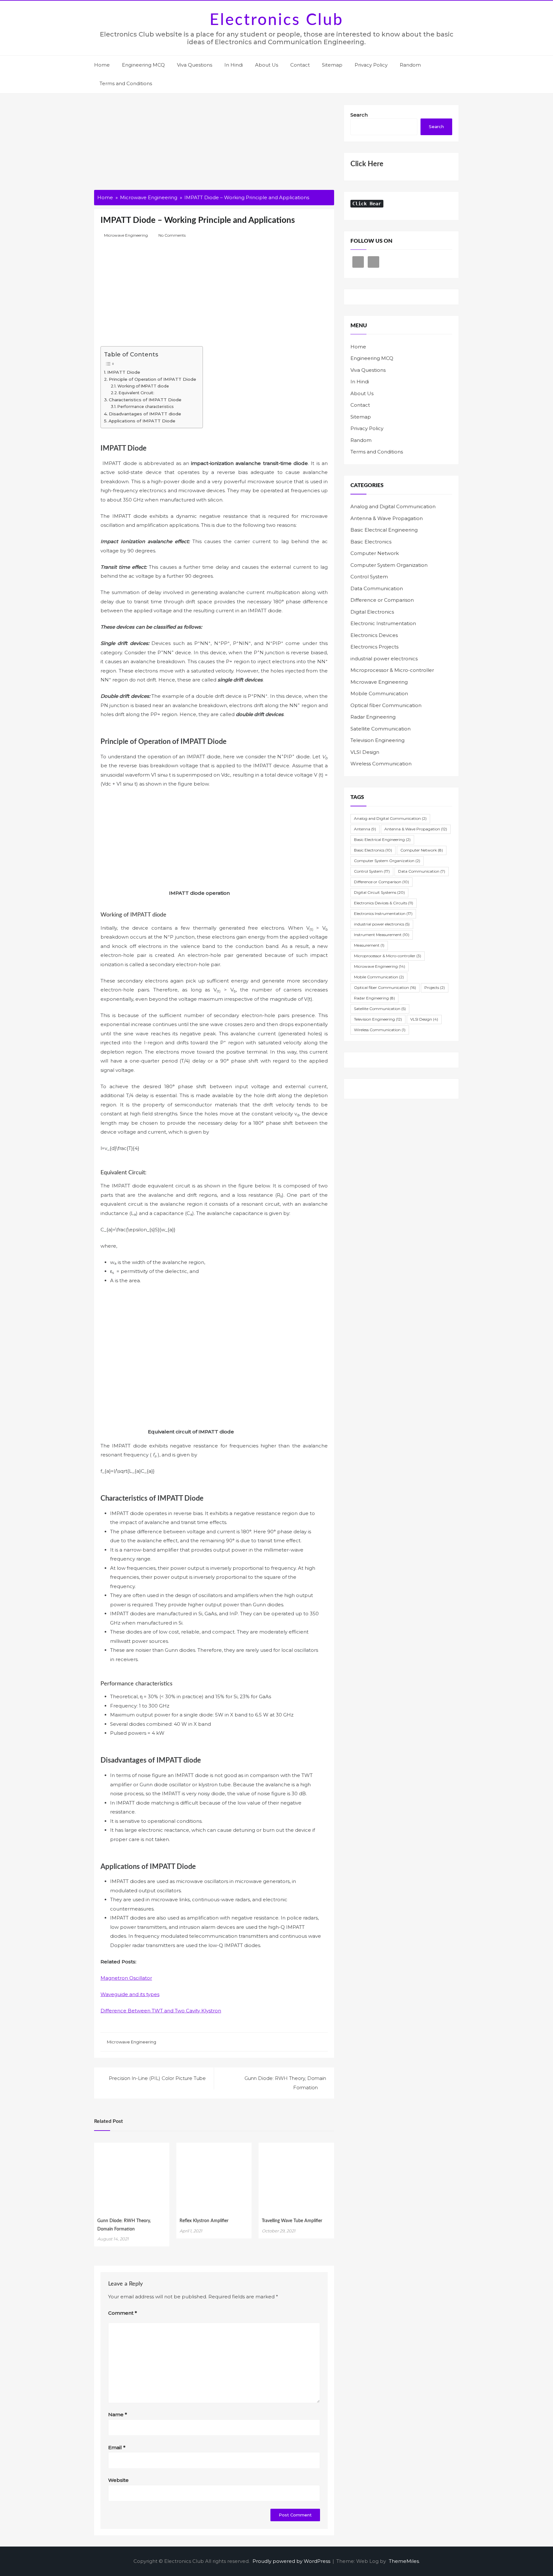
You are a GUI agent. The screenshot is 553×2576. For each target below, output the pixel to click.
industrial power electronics (384, 659)
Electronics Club (276, 20)
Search (359, 115)
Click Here (367, 164)
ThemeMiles (404, 2561)
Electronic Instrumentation (383, 623)
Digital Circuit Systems (379, 892)
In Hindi (234, 65)
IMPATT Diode (124, 372)
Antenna (365, 829)
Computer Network (375, 553)
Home (102, 65)
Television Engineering (377, 740)
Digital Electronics (372, 612)
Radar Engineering (373, 717)
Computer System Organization (389, 565)
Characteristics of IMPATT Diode (145, 400)
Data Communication (377, 588)
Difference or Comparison (382, 600)
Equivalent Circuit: (136, 393)
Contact (300, 65)
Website (118, 2480)
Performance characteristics (145, 407)
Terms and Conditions (126, 83)
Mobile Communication (379, 693)
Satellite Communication (381, 729)
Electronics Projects (374, 647)
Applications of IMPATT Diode (142, 421)
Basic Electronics (371, 542)
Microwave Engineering (126, 235)
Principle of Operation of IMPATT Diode (152, 379)
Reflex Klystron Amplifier (204, 2221)
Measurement (369, 945)
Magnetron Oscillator (126, 1978)
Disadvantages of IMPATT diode (145, 414)
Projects (435, 987)
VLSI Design (365, 752)
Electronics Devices (374, 635)
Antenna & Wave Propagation (387, 518)
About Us (267, 65)
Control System (369, 577)
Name (118, 2414)
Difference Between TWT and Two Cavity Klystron (161, 2011)
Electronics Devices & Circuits (384, 903)
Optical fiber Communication (386, 705)
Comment (123, 2313)
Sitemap (332, 65)
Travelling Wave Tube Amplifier (292, 2221)
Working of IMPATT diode (143, 386)
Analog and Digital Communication (393, 506)
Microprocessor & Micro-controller (392, 670)
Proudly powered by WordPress (292, 2561)
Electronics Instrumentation (383, 913)
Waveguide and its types (130, 1994)
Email (117, 2447)
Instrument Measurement (382, 935)
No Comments (172, 235)
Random (410, 65)
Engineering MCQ (143, 65)
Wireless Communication (381, 764)
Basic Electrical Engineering (384, 530)
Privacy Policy (371, 65)
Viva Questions (195, 65)
